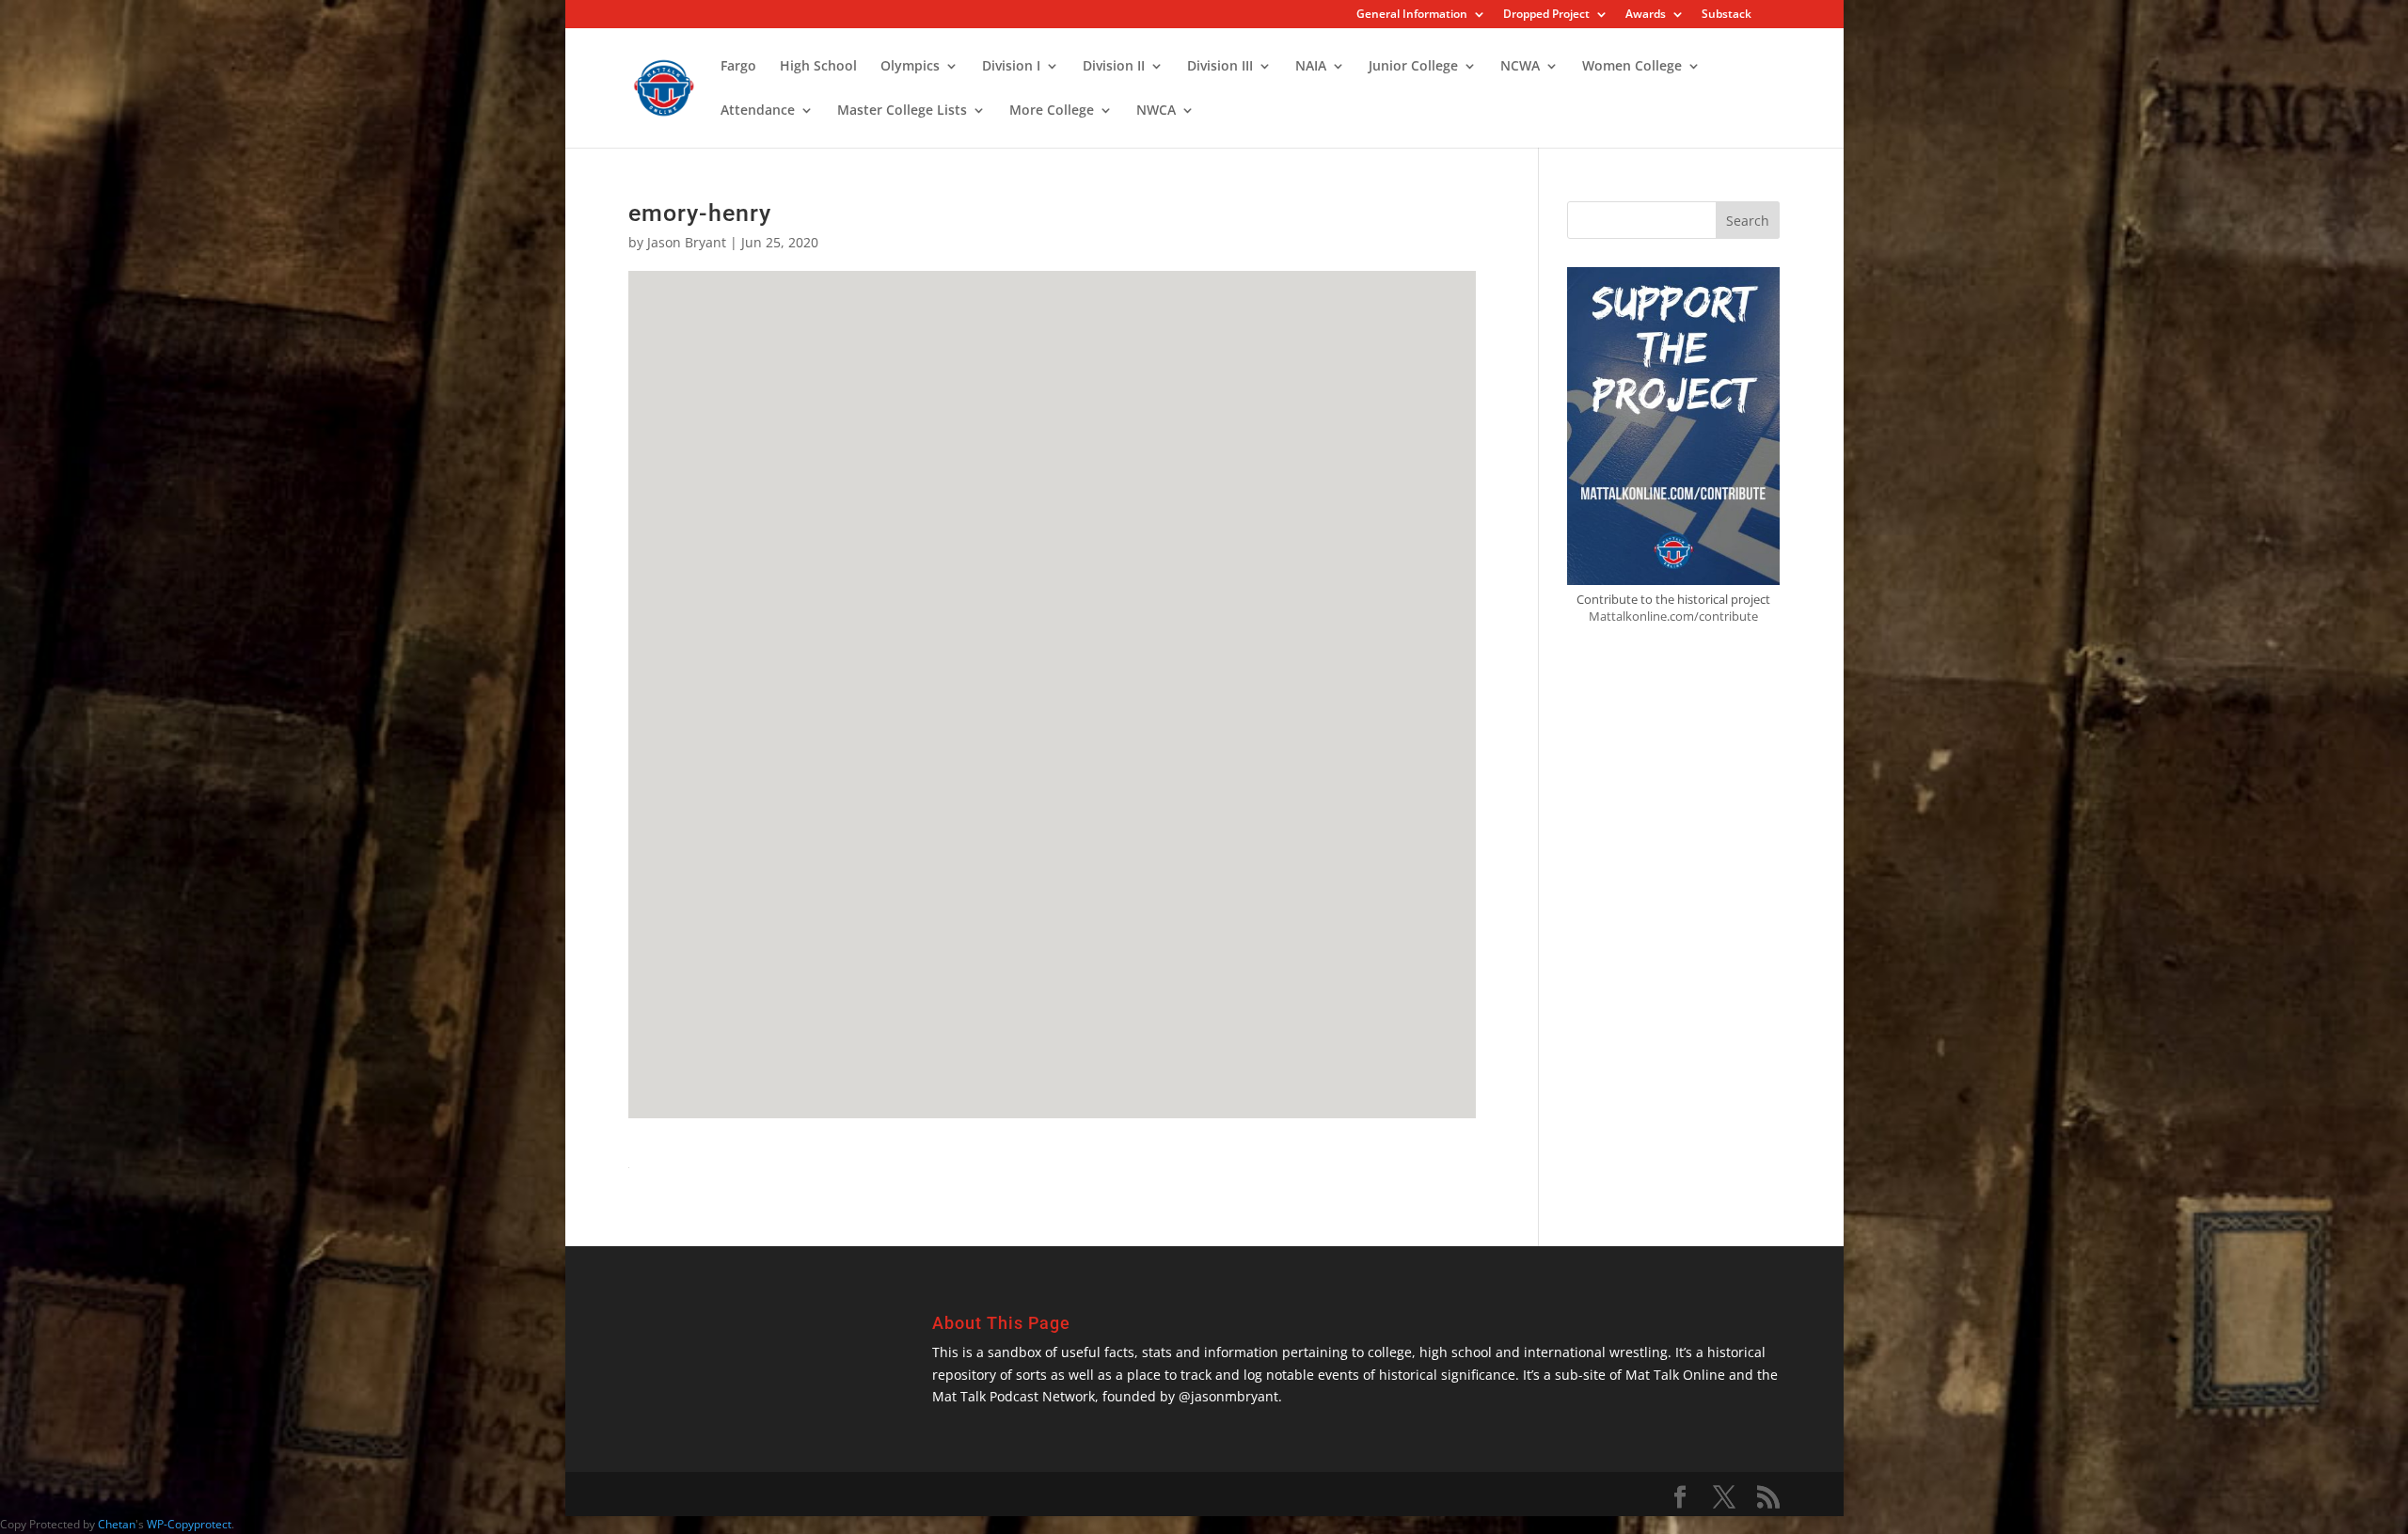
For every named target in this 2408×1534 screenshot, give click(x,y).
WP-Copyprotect (189, 1524)
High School (818, 67)
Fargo (738, 67)
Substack (1727, 15)
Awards (1646, 15)
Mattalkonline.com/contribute (1673, 616)
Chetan (117, 1524)
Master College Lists (902, 111)
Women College (1632, 67)
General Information (1412, 15)
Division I (1011, 67)
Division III (1220, 67)
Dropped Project (1546, 15)
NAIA (1311, 67)
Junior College (1413, 67)
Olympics (910, 67)
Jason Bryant (687, 242)
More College (1052, 111)
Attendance (758, 111)
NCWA (1520, 67)
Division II (1114, 67)
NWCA (1156, 111)
